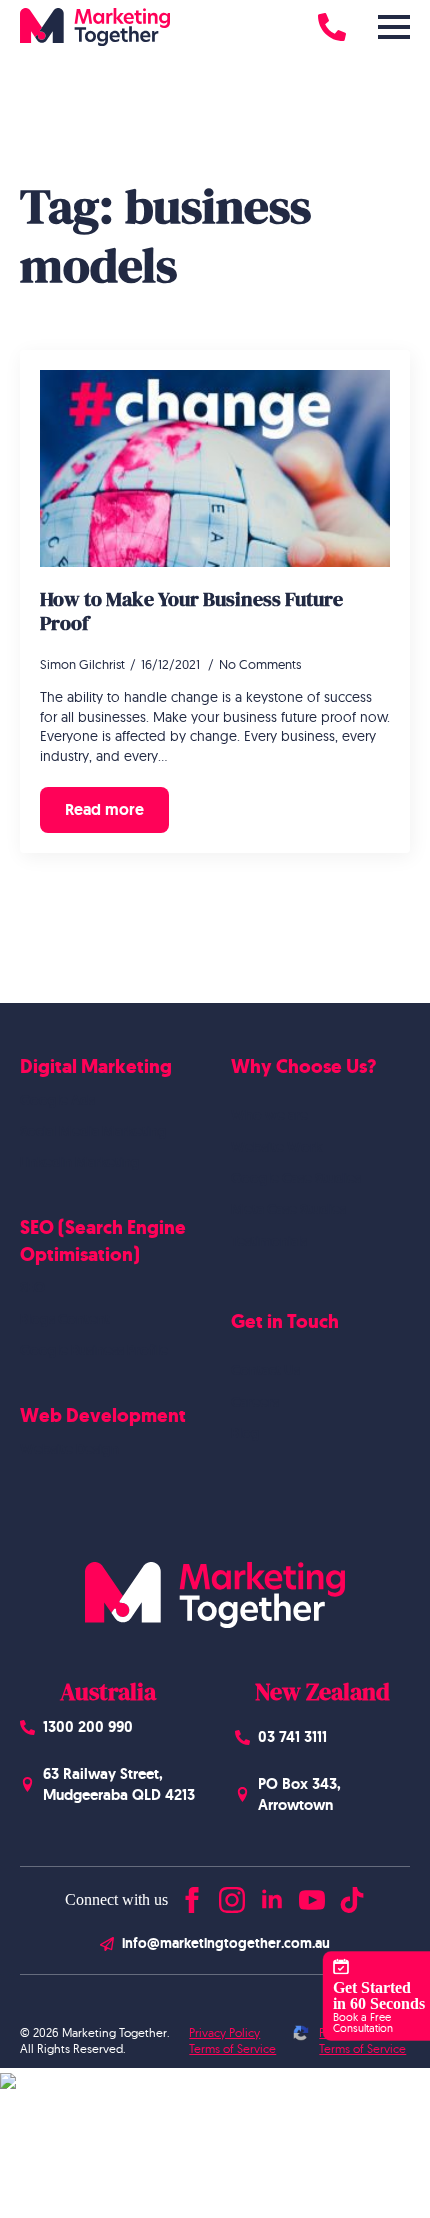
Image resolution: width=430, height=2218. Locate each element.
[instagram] (232, 1895)
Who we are (269, 1115)
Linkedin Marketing (80, 1162)
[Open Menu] (394, 27)
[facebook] (192, 1895)
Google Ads (57, 1100)
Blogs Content (65, 1319)
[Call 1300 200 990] (332, 27)
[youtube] (312, 1895)
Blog (245, 1433)
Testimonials (269, 1241)
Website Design (69, 1449)
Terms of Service (232, 2048)
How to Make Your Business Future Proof (191, 611)
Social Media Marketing (93, 1131)
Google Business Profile (94, 1350)
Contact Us (265, 1370)
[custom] (352, 1895)
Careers (255, 1402)
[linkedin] (272, 1895)
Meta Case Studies (288, 1209)
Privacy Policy (224, 2032)
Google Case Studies (296, 1178)
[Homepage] (95, 27)
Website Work (276, 1147)
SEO (32, 1287)
